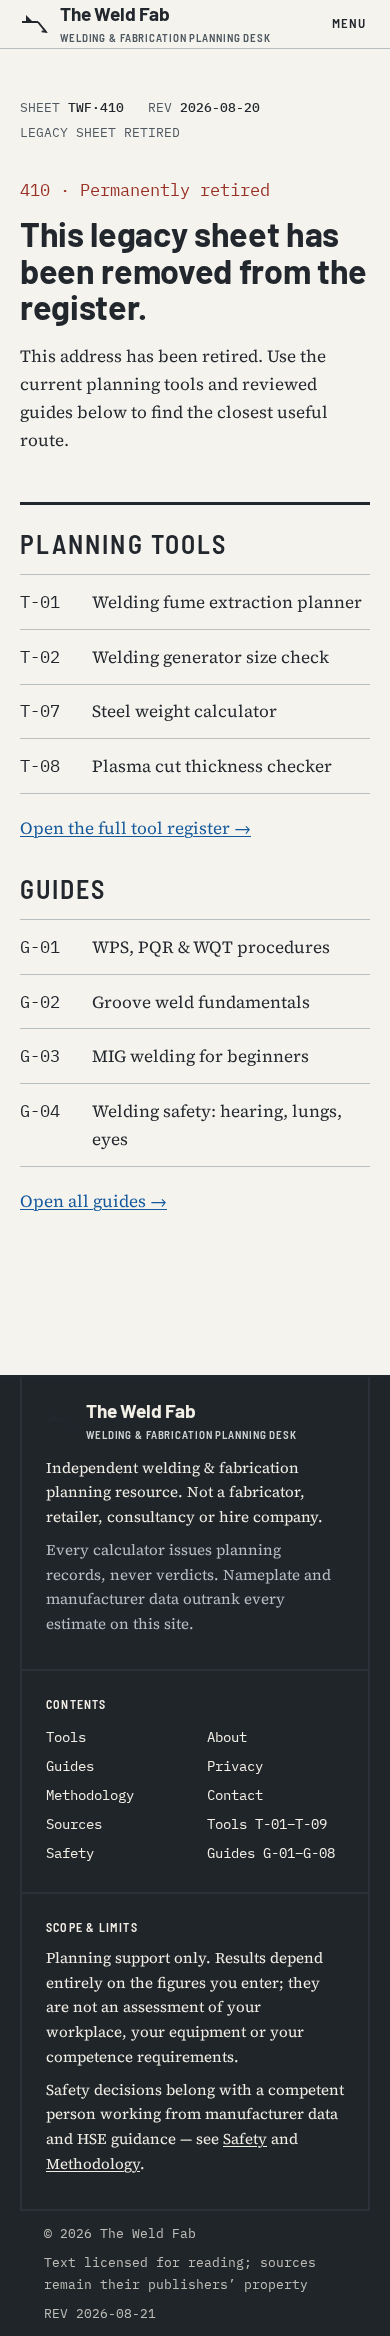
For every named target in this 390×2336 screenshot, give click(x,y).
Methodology (90, 1795)
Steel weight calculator (148, 711)
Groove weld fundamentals (165, 1002)
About (227, 1737)
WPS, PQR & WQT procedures (175, 947)
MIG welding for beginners (164, 1056)
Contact (235, 1795)
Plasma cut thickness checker (176, 766)
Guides (70, 1766)
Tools (66, 1737)
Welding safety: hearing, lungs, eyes (181, 1125)
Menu (349, 23)
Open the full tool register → (135, 828)
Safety (70, 1853)
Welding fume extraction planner (191, 602)
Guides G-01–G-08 (271, 1853)
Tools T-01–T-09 (267, 1824)
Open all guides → (93, 1201)
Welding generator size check (174, 657)
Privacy (235, 1766)
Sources (74, 1824)
